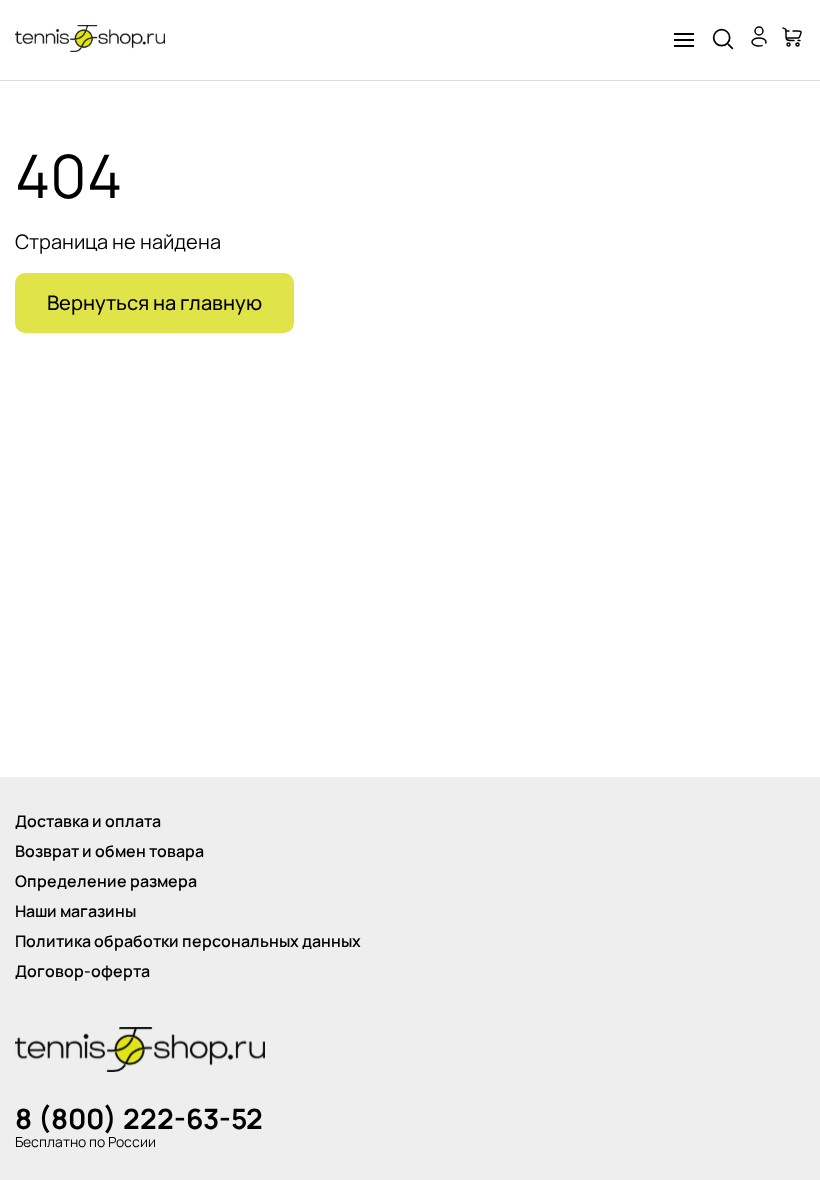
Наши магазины (75, 911)
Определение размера (106, 881)
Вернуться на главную (154, 302)
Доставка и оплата (88, 821)
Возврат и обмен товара (109, 851)
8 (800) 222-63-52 (139, 1118)
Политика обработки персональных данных (188, 941)
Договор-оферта (82, 971)
